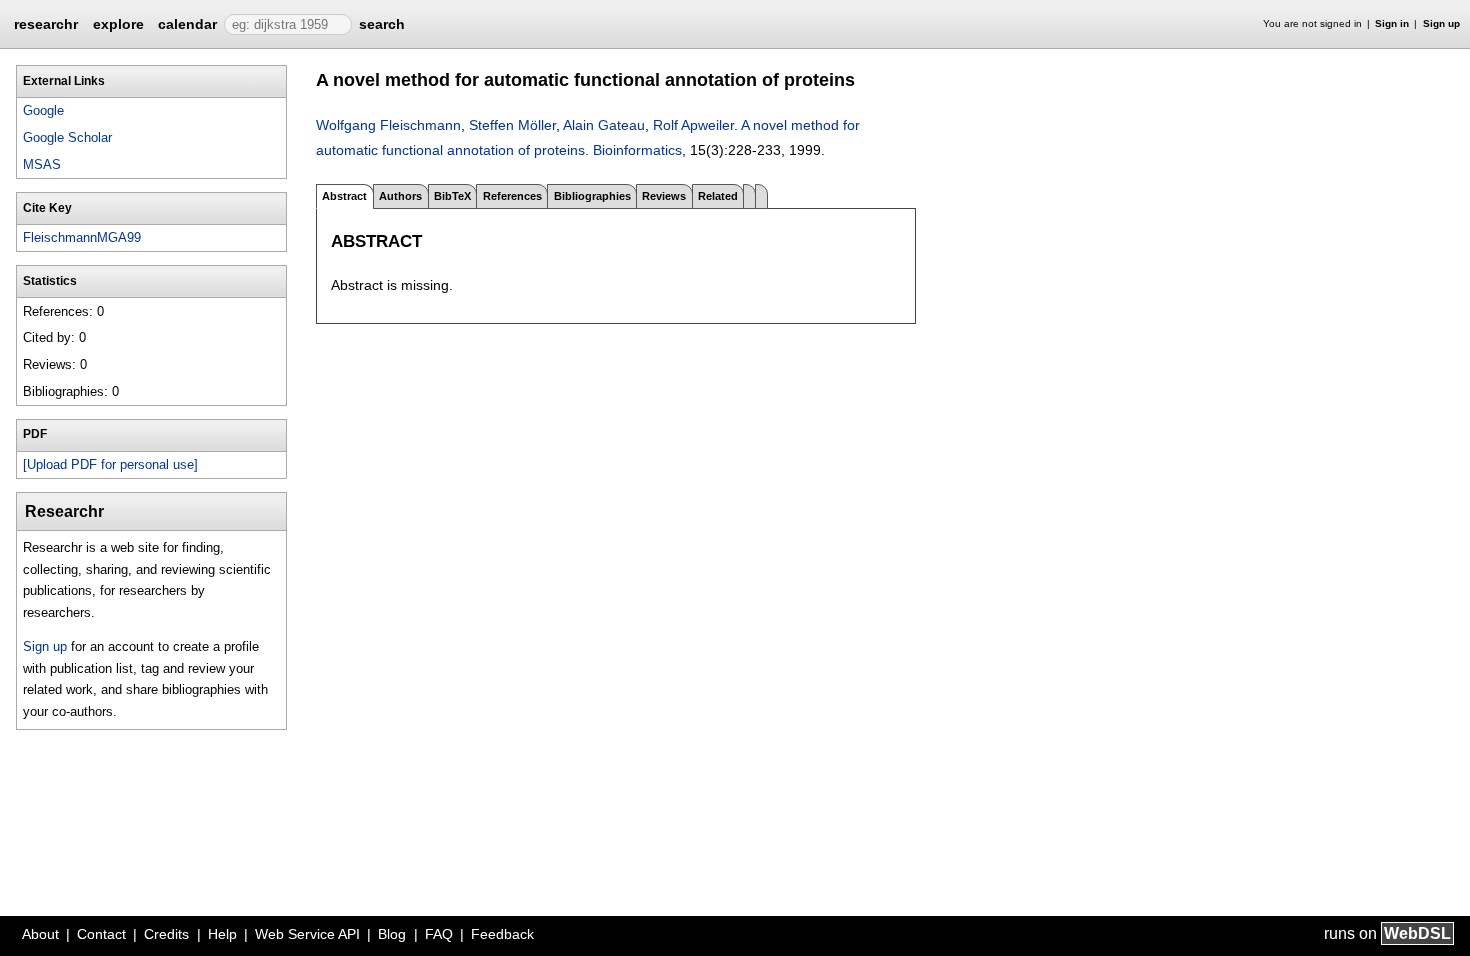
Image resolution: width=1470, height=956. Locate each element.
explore (118, 24)
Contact (101, 934)
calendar (187, 24)
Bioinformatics (637, 150)
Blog (392, 934)
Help (222, 934)
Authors (400, 196)
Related (718, 196)
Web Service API (307, 934)
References (512, 196)
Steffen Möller (512, 125)
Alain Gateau (604, 125)
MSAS (42, 164)
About (40, 934)
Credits (166, 934)
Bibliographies (592, 196)
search (382, 24)
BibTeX (452, 196)
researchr (46, 23)
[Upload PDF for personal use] (110, 464)
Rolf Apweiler (693, 125)
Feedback (502, 934)
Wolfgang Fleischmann (388, 125)
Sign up (1441, 23)
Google (43, 110)
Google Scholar (67, 137)
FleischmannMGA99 (82, 237)
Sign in (1392, 23)
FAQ (439, 934)
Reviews (664, 196)
